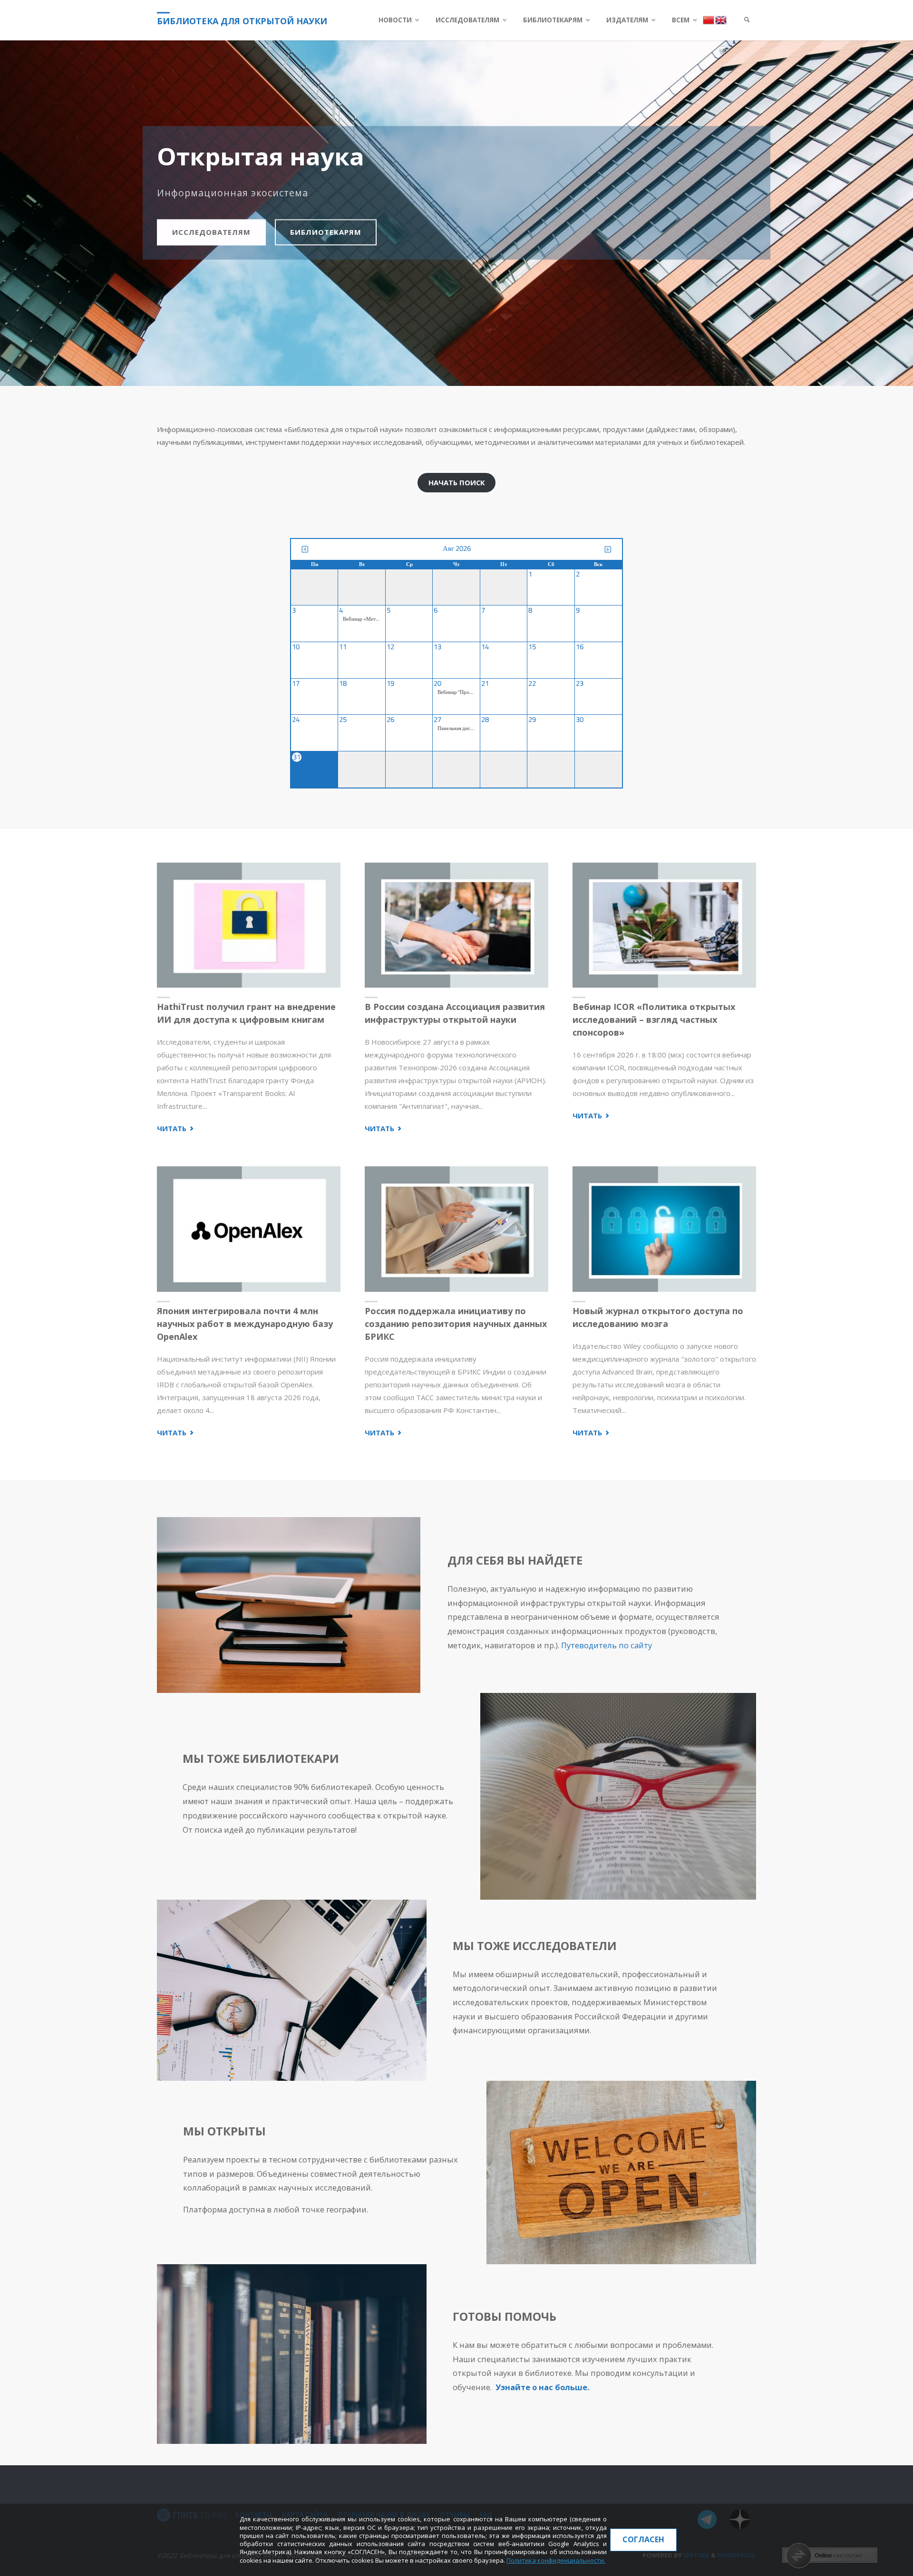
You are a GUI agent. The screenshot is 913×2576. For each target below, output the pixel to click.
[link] (747, 20)
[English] (721, 19)
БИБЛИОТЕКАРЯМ (326, 232)
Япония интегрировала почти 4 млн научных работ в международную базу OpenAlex (245, 1324)
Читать (176, 1129)
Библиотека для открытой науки (242, 21)
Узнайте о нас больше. (542, 2387)
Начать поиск (457, 482)
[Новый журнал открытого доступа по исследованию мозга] (664, 1229)
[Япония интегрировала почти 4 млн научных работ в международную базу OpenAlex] (249, 1229)
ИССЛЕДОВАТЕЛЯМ (211, 232)
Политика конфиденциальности (555, 2560)
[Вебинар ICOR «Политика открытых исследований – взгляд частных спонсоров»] (664, 925)
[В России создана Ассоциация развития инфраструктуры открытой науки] (456, 925)
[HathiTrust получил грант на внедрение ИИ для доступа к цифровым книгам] (249, 925)
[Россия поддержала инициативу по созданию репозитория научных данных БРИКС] (456, 1229)
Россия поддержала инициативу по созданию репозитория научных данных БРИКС (456, 1324)
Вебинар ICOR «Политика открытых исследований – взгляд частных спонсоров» (654, 1019)
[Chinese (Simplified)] (709, 19)
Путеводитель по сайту (607, 1645)
